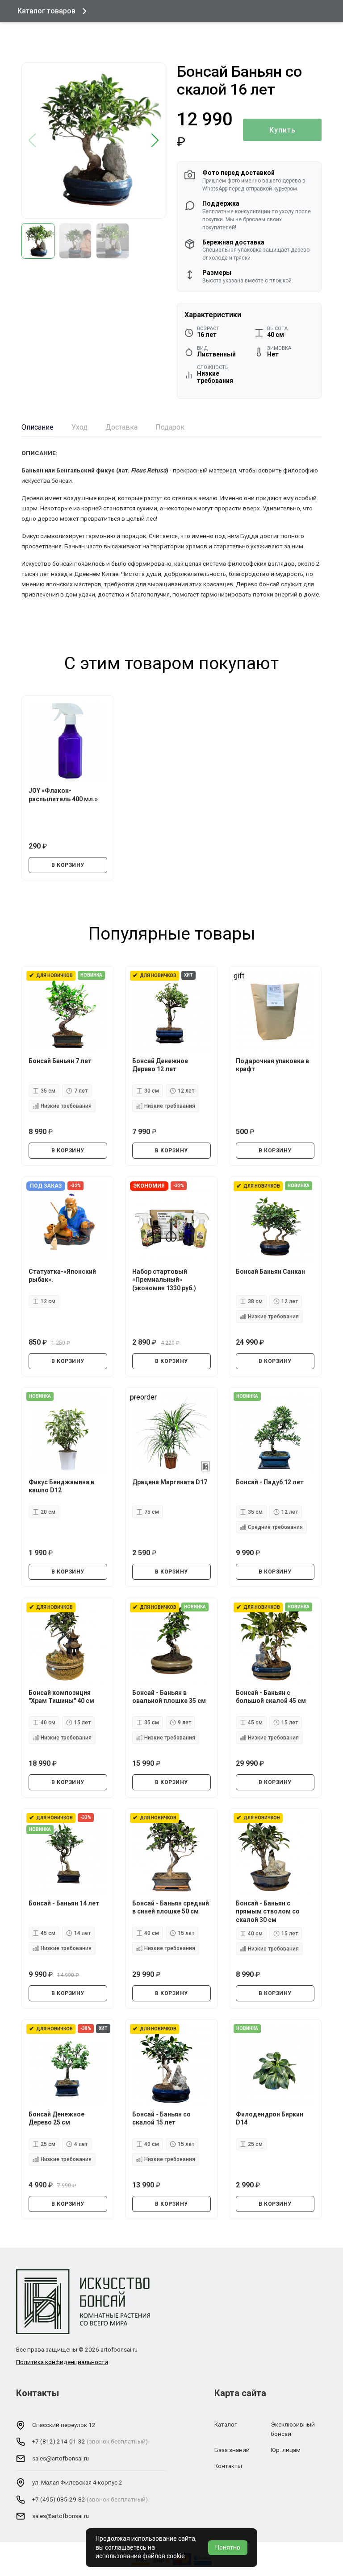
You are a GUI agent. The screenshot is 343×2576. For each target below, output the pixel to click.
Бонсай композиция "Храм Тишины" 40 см (61, 1697)
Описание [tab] (38, 427)
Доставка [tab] (121, 427)
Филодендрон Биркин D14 (270, 2118)
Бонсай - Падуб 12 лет (270, 1482)
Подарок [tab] (170, 427)
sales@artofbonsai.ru (61, 2458)
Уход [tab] (79, 427)
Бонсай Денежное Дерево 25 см (56, 2118)
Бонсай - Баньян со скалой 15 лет (161, 2118)
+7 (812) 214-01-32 (59, 2441)
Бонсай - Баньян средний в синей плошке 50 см (171, 1907)
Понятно (228, 2547)
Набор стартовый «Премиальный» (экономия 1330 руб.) (164, 1280)
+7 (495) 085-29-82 (59, 2499)
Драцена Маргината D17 (170, 1482)
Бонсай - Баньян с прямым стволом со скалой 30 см (268, 1911)
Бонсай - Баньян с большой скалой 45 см (271, 1697)
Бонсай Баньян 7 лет (60, 1061)
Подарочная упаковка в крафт (272, 1065)
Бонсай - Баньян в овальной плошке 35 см (169, 1697)
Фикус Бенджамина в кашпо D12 (61, 1486)
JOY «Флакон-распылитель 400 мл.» (63, 795)
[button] (155, 141)
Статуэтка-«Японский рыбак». (62, 1276)
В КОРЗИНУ (68, 865)
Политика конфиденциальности (62, 2362)
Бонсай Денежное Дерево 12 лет (160, 1065)
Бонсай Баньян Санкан (270, 1271)
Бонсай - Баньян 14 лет (64, 1903)
